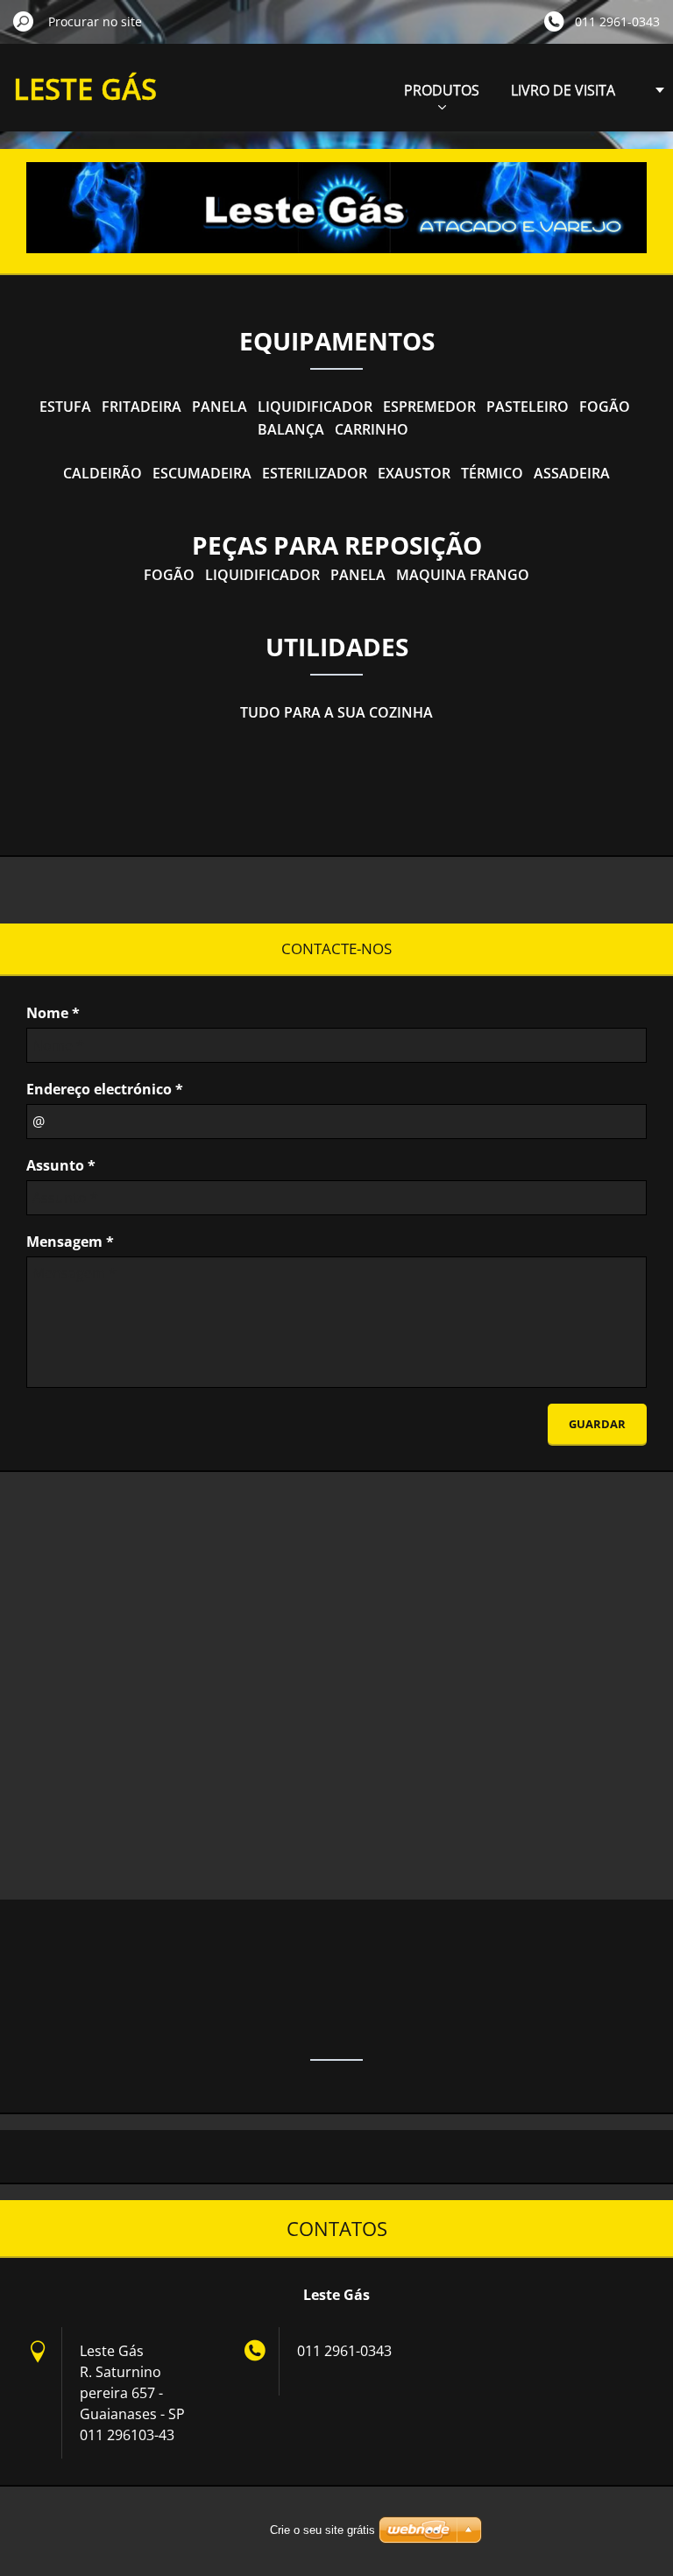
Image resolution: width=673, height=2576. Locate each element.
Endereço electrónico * (105, 1089)
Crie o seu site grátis (322, 2530)
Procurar (24, 21)
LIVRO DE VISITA (563, 90)
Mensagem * (70, 1242)
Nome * (53, 1013)
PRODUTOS (442, 90)
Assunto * (61, 1165)
